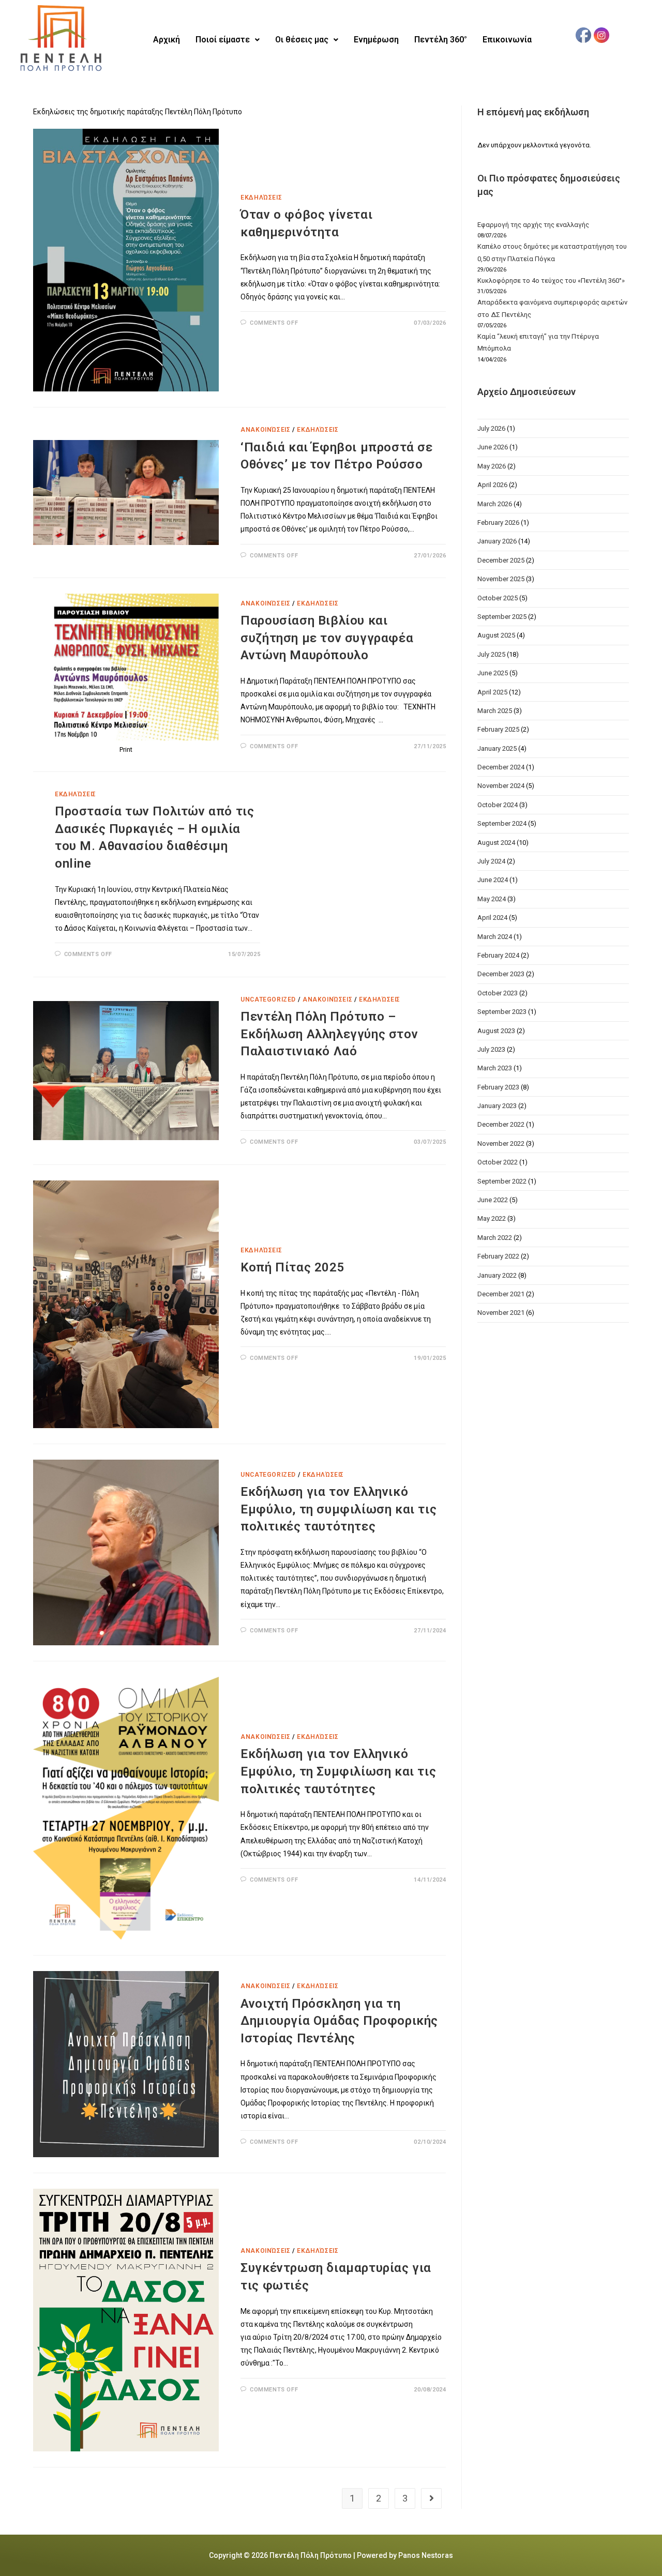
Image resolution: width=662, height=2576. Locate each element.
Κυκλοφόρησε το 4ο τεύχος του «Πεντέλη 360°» (551, 281)
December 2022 (501, 1124)
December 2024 (501, 767)
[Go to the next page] (431, 2498)
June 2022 (493, 1200)
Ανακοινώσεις (265, 430)
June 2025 (493, 673)
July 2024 (491, 861)
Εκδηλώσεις (261, 198)
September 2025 (502, 617)
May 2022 (492, 1218)
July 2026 (491, 428)
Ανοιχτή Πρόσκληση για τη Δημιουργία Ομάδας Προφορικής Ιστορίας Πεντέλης (339, 2021)
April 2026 (492, 485)
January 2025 (497, 748)
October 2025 (498, 598)
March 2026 (495, 504)
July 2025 (491, 654)
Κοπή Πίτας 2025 (292, 1267)
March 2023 (495, 1068)
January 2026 (497, 541)
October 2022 (498, 1162)
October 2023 (498, 993)
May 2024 (492, 899)
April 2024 (492, 918)
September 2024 (502, 823)
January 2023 (497, 1106)
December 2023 (501, 974)
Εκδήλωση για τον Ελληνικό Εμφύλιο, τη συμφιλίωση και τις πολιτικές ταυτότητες (338, 1509)
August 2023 (496, 1031)
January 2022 (497, 1275)
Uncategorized (268, 999)
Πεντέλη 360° (441, 40)
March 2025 (495, 711)
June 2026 (493, 447)
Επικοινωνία (507, 40)
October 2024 (498, 805)
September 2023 (502, 1012)
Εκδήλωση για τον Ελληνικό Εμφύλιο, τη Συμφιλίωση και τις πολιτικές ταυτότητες (338, 1771)
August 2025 (496, 635)
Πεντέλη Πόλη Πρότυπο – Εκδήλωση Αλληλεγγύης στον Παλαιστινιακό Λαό (329, 1034)
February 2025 (498, 729)
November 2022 (501, 1143)
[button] (228, 40)
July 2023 (491, 1049)
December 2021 (501, 1294)
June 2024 (493, 880)
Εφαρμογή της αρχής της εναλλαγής (533, 225)
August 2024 (496, 843)
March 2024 (495, 937)
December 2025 (501, 560)
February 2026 (498, 522)
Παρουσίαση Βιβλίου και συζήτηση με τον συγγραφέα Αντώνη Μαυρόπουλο (327, 638)
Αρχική (167, 40)
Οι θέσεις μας (302, 40)
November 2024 (501, 786)
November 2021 (501, 1313)
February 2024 (498, 955)
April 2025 (492, 692)
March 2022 (495, 1238)
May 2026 (492, 466)
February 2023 (498, 1087)
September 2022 (502, 1181)
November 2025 (501, 579)
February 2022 (498, 1256)
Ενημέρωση (376, 40)
